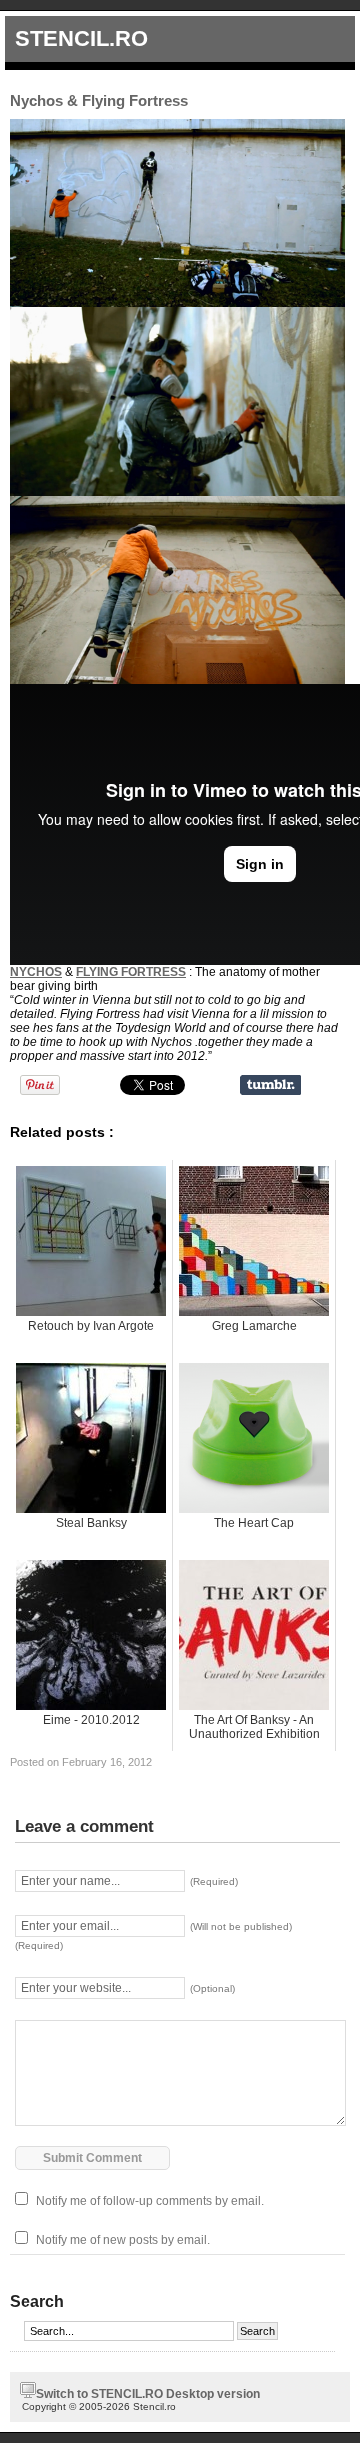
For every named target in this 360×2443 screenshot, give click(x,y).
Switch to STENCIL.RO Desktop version (148, 2394)
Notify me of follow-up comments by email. (150, 2201)
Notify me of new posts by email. (123, 2240)
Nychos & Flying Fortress (99, 100)
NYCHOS (36, 972)
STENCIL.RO (81, 38)
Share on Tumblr (270, 1085)
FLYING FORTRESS (131, 972)
